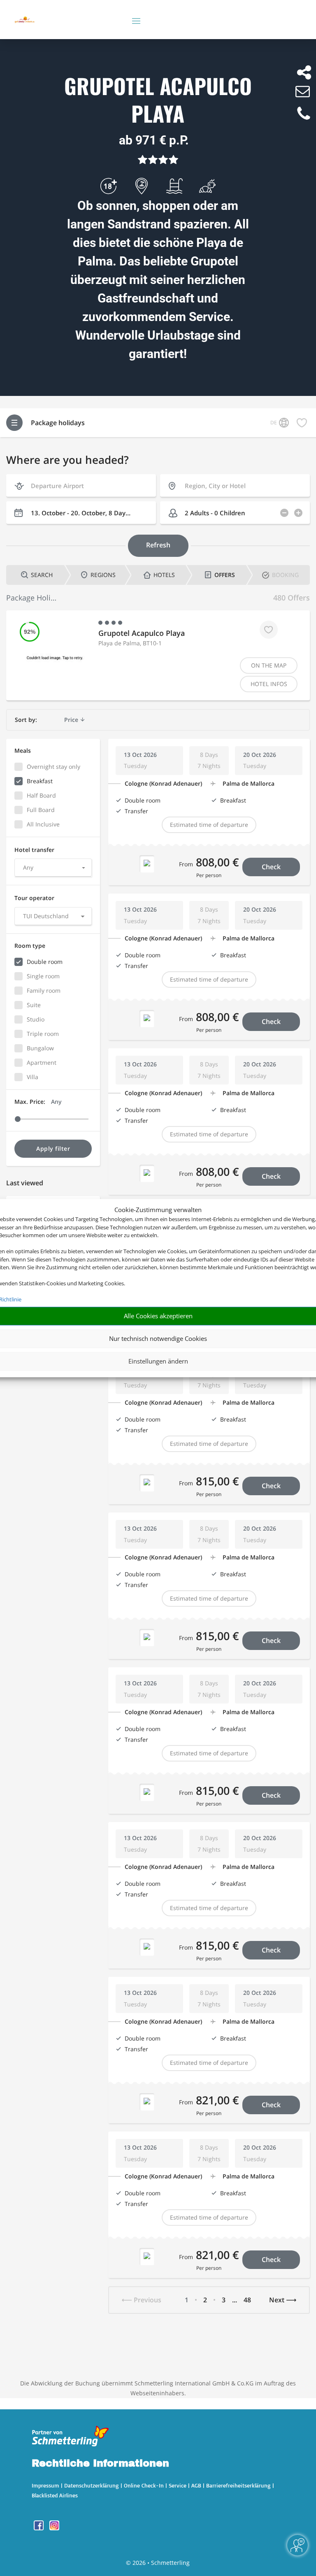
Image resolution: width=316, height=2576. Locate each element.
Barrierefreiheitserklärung (238, 2485)
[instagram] (54, 2528)
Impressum (45, 2485)
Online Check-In (144, 2485)
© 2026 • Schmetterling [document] (158, 2563)
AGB (196, 2485)
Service (178, 2485)
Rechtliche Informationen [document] (100, 2464)
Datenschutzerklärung (92, 2485)
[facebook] (39, 2528)
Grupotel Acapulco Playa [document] (158, 100)
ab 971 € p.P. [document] (154, 140)
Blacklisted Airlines (55, 2495)
